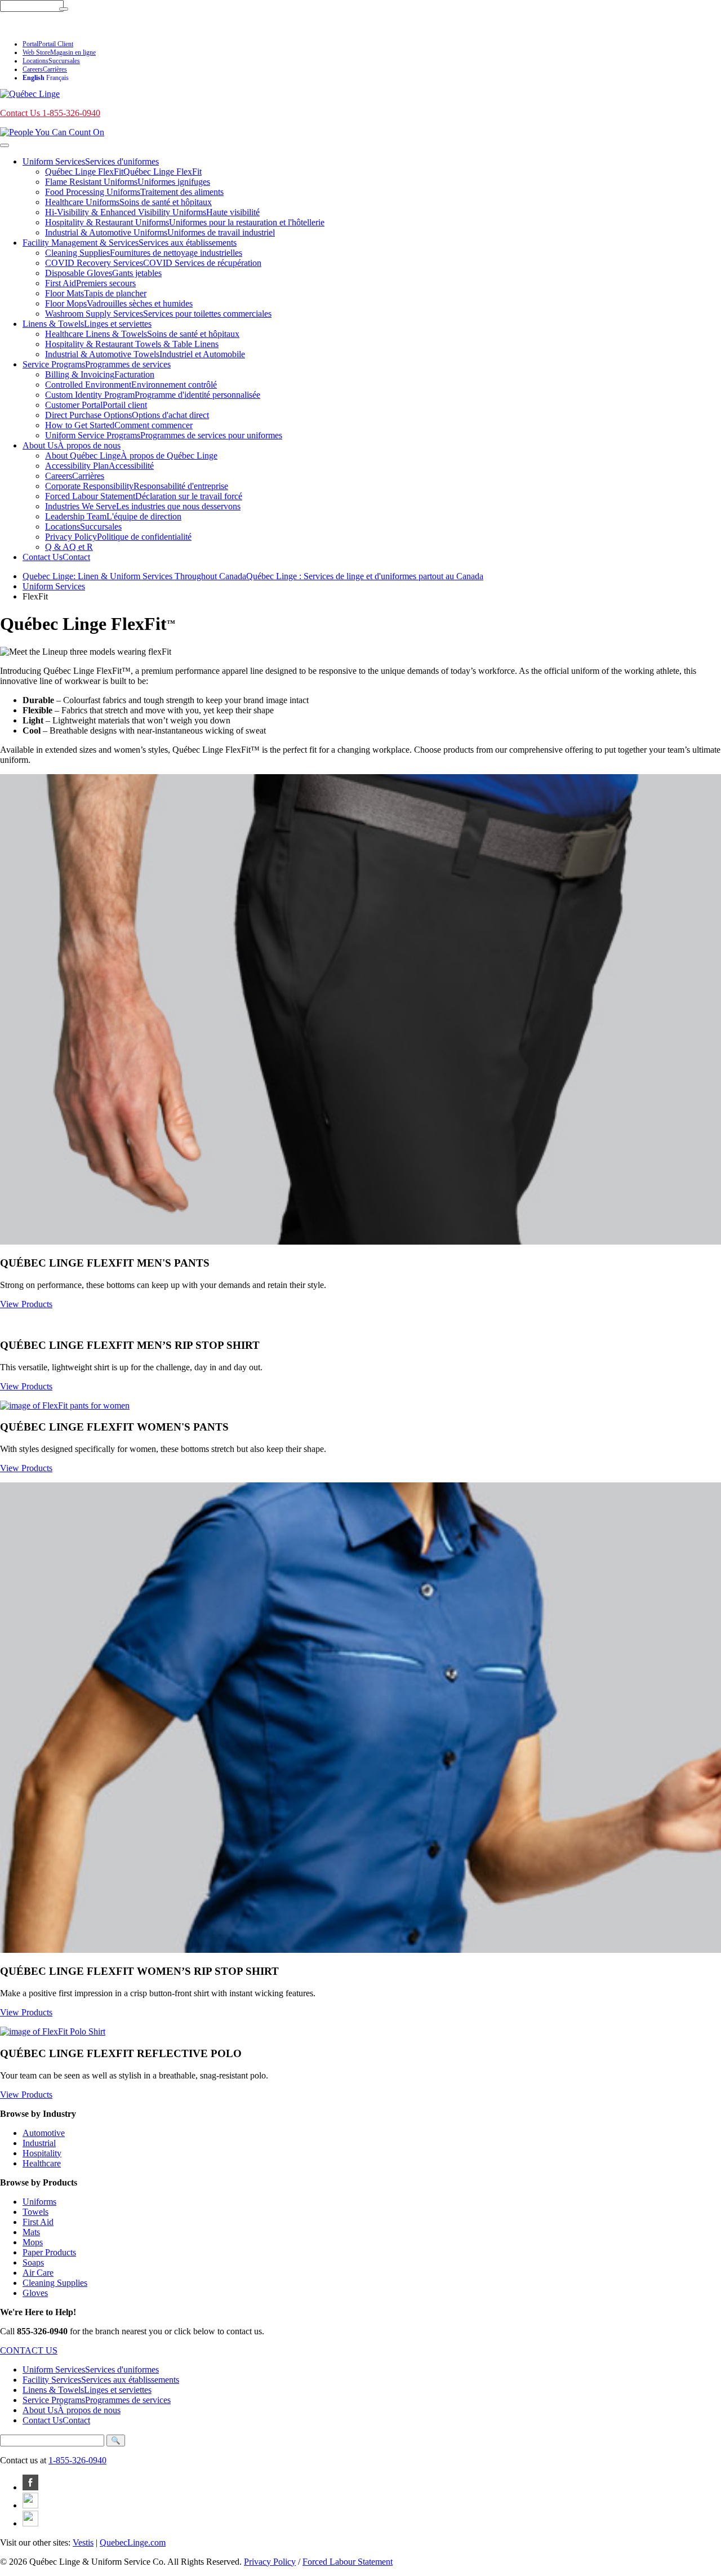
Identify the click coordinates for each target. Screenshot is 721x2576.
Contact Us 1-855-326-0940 (50, 26)
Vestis (83, 2542)
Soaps (33, 2262)
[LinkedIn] (30, 2505)
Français (57, 78)
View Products (26, 1304)
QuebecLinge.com (133, 2542)
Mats (31, 2232)
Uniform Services (54, 586)
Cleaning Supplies (55, 2283)
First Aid (38, 2222)
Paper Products (49, 2252)
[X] (30, 2523)
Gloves (35, 2293)
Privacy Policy (270, 2562)
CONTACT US (29, 2350)
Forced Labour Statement (348, 2562)
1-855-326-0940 (77, 2460)
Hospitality (42, 2153)
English (34, 78)
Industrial (39, 2143)
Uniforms (39, 2202)
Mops (33, 2242)
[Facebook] (30, 2487)
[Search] (64, 9)
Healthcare (42, 2163)
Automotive (44, 2133)
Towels (35, 2212)
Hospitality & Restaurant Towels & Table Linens (132, 344)
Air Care (38, 2273)
